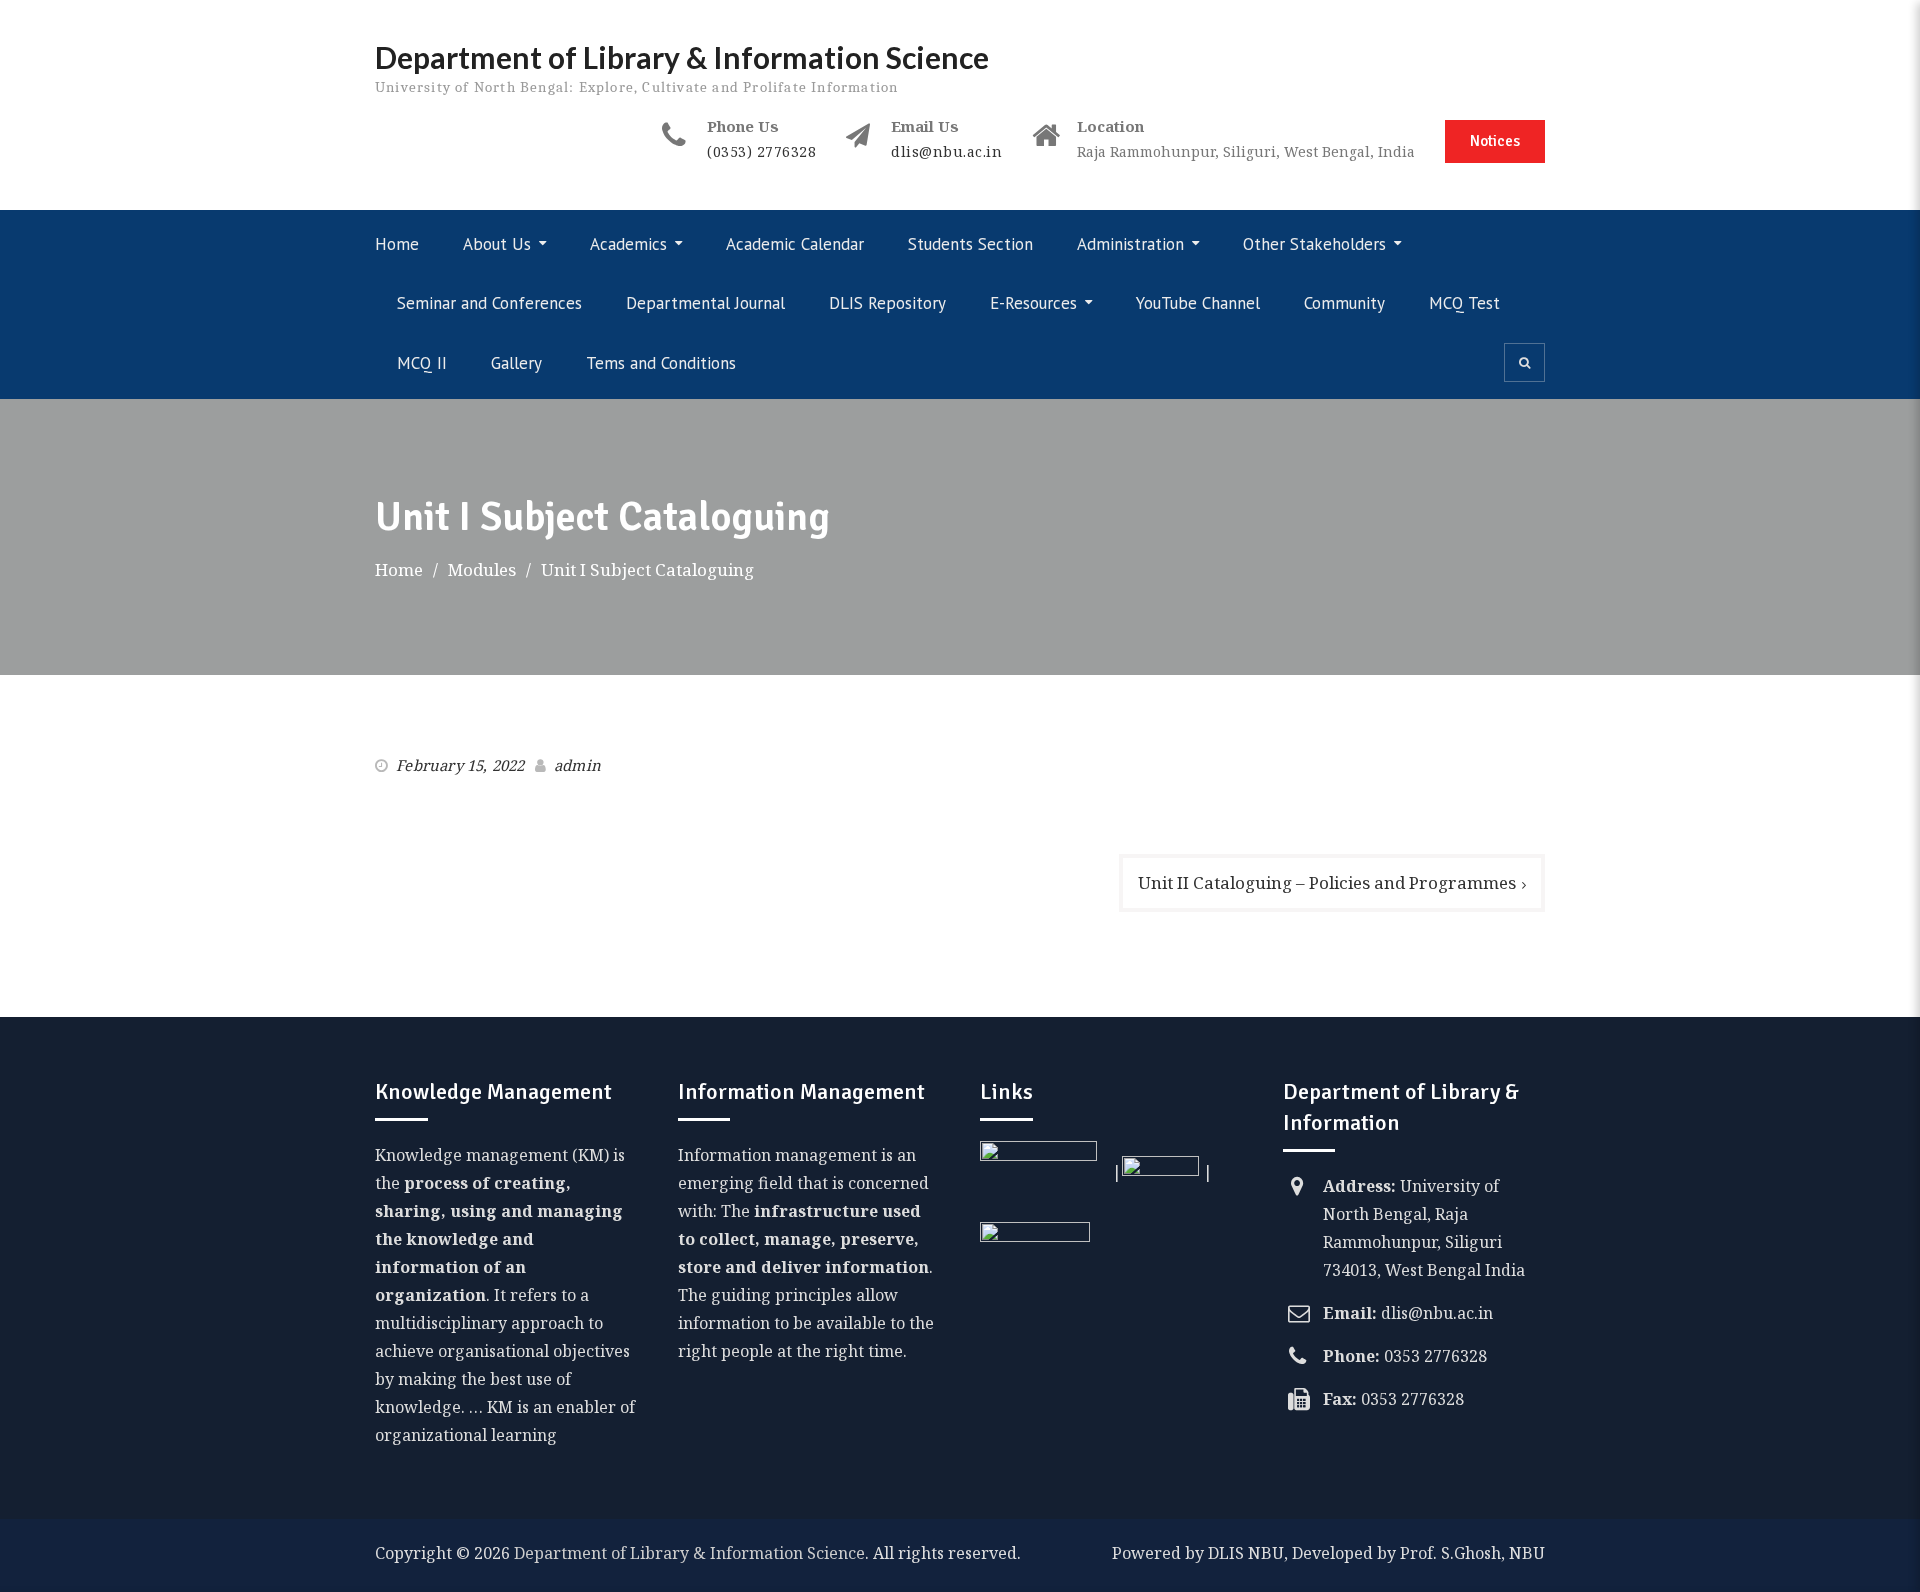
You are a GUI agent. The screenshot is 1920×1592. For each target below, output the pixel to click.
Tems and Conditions (661, 363)
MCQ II (422, 363)
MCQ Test (1464, 303)
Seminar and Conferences (489, 303)
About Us (497, 244)
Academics (628, 244)
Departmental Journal (705, 303)
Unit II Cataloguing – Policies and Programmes (1327, 882)
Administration (1130, 244)
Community (1344, 303)
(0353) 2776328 (761, 151)
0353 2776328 (1435, 1356)
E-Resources (1033, 303)
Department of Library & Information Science (682, 57)
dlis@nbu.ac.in (946, 151)
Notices (1495, 141)
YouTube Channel (1198, 303)
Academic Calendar (795, 244)
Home (397, 244)
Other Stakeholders (1314, 244)
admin (577, 765)
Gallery (516, 363)
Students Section (970, 244)
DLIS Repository (887, 303)
